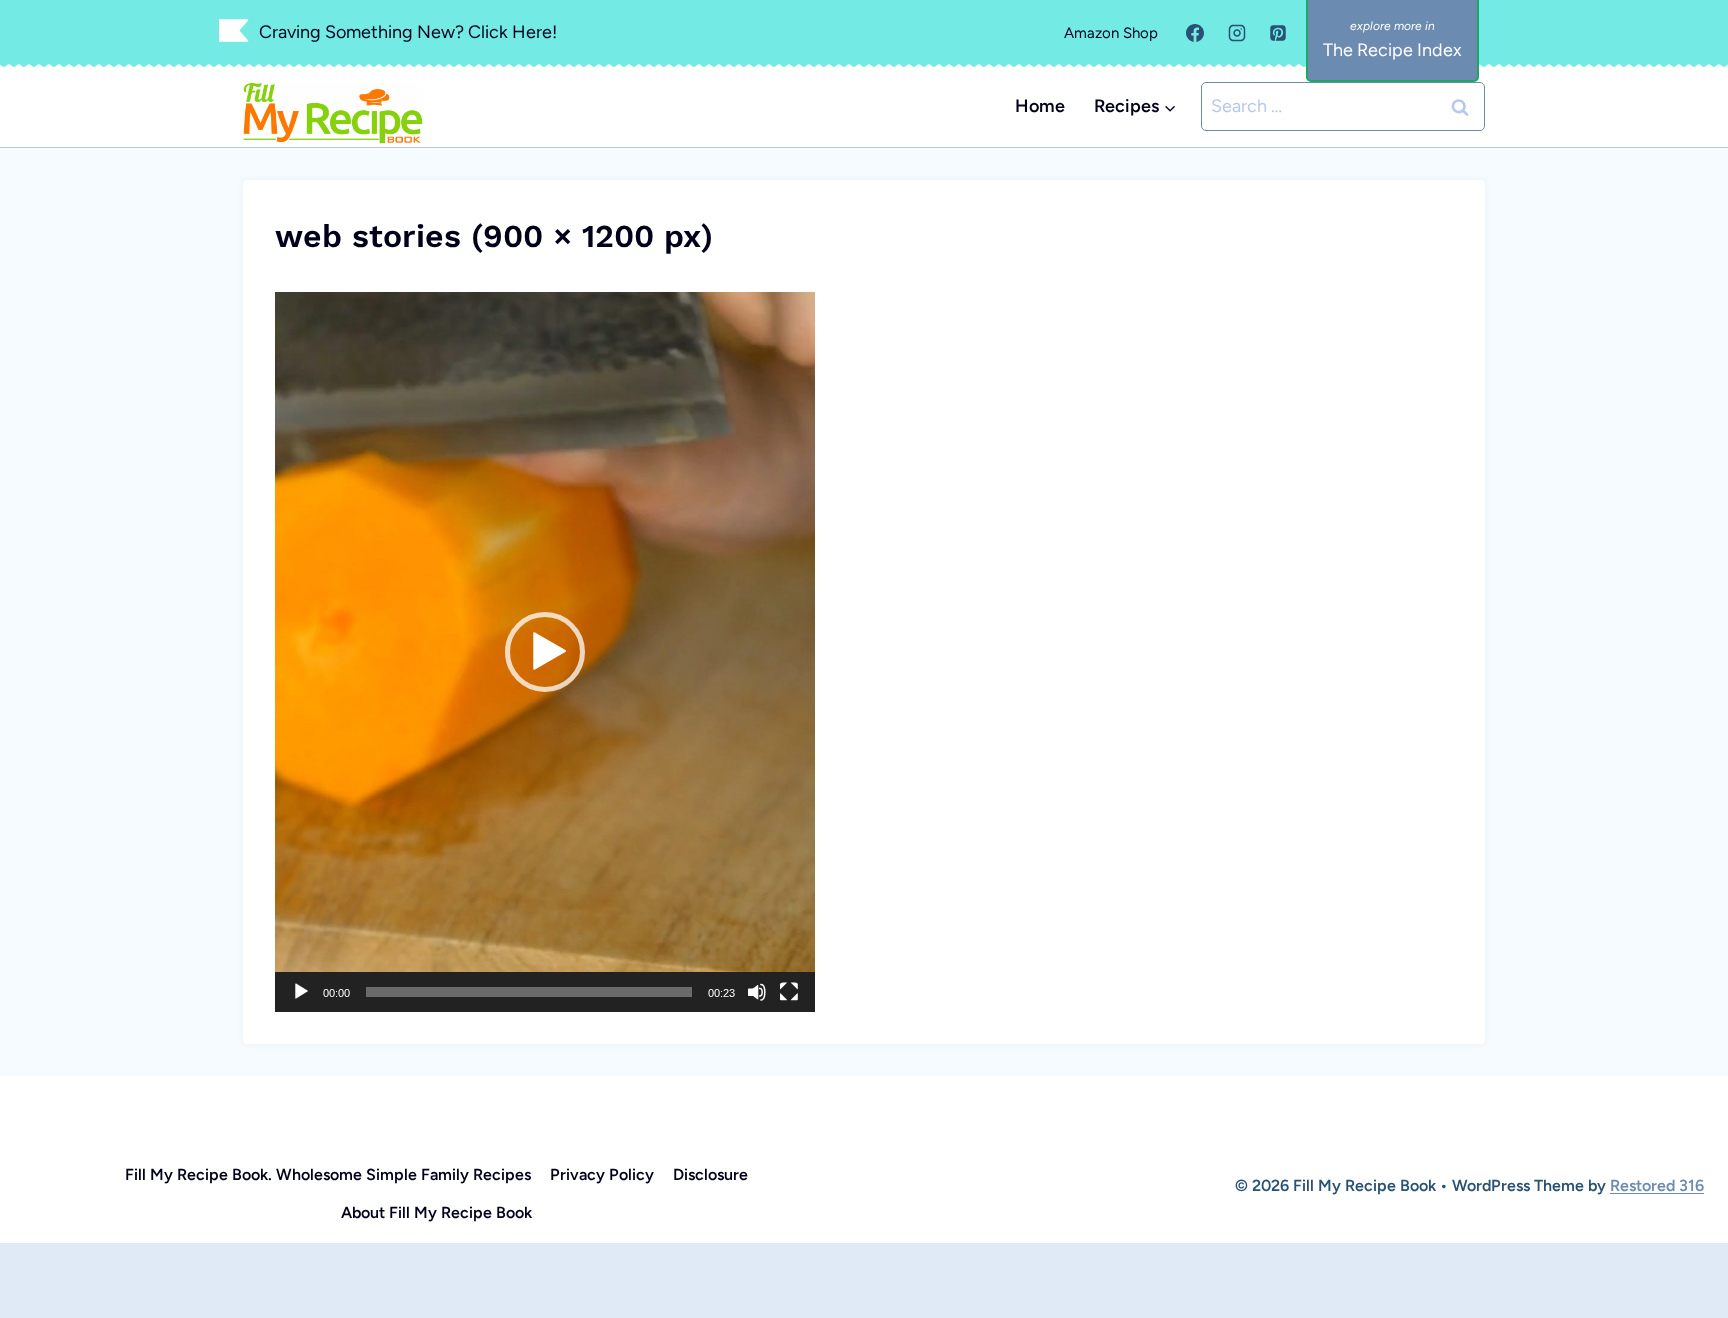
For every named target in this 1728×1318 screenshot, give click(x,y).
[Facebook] (1195, 33)
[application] (545, 652)
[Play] (301, 992)
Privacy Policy (602, 1174)
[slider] (529, 992)
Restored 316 (1657, 1185)
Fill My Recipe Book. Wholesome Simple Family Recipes (328, 1174)
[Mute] (757, 992)
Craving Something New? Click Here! (408, 32)
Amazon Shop (1111, 33)
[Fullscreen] (789, 992)
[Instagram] (1237, 33)
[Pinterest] (1278, 33)
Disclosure (710, 1174)
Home (1040, 106)
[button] (545, 652)
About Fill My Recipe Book (436, 1212)
